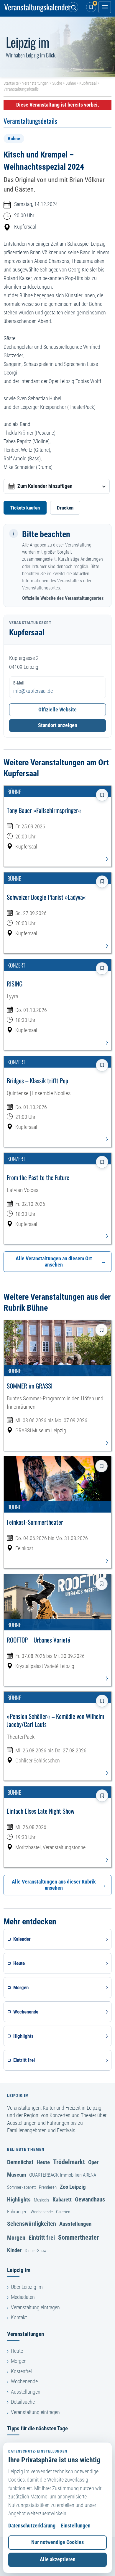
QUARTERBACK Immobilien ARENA (63, 2175)
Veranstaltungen (35, 83)
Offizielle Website (57, 710)
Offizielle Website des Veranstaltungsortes (63, 598)
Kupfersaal (88, 83)
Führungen (17, 2212)
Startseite (11, 83)
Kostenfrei (21, 2371)
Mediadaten (23, 2297)
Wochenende (42, 2212)
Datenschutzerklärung (32, 2526)
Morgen (16, 2238)
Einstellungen (76, 2526)
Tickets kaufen (25, 508)
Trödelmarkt (69, 2162)
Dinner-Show (36, 2251)
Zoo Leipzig (73, 2187)
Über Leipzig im (27, 2287)
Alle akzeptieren (58, 2559)
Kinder (14, 2250)
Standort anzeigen (58, 725)
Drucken (65, 508)
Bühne (71, 83)
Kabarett (62, 2200)
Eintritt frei (42, 2238)
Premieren (48, 2187)
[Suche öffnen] (73, 7)
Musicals (42, 2200)
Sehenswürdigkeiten (32, 2224)
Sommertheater (78, 2237)
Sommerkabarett (21, 2187)
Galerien (63, 2212)
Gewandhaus (90, 2199)
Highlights (19, 2200)
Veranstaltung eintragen (35, 2307)
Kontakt (19, 2318)
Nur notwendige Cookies (57, 2542)
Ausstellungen (75, 2224)
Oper (93, 2162)
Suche (57, 83)
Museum (17, 2175)
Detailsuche (23, 2402)
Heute (43, 2162)
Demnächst (20, 2162)
